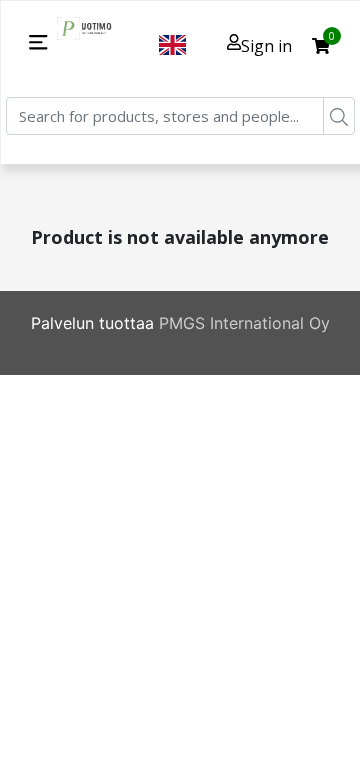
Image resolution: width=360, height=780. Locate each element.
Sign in (266, 46)
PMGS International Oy (244, 323)
